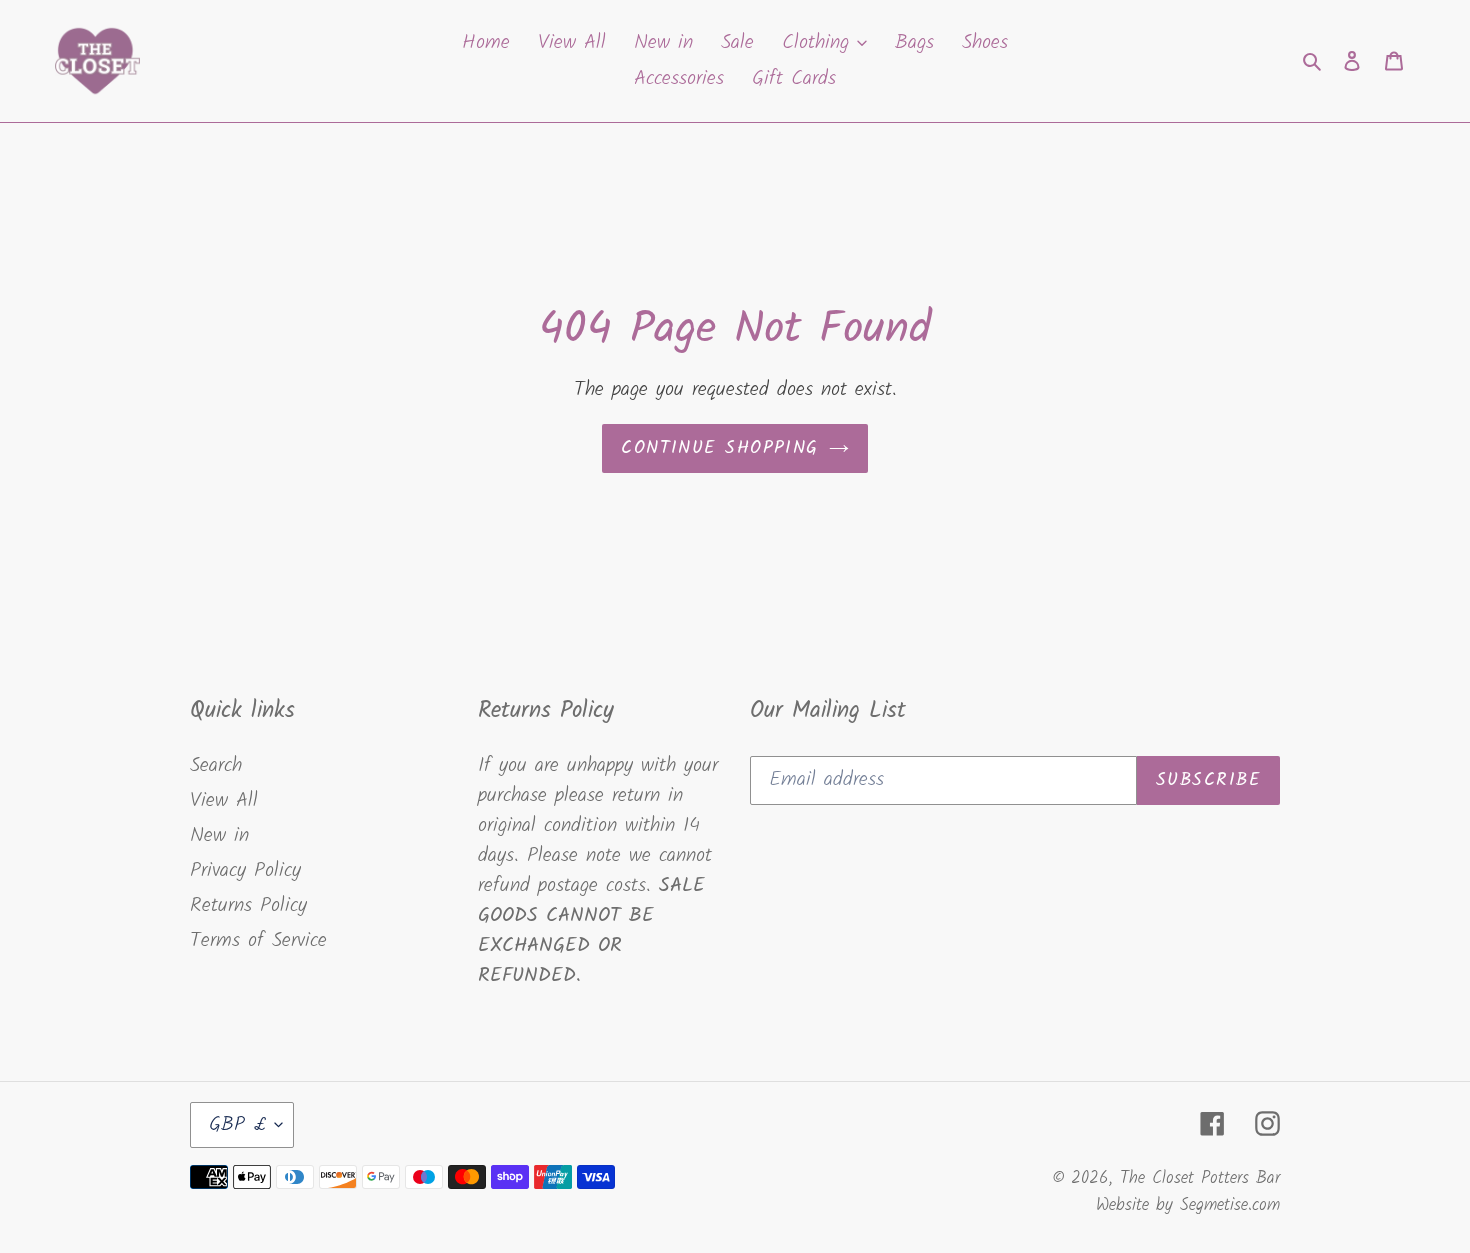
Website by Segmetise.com (1188, 1205)
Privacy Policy (245, 871)
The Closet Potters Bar (1200, 1178)
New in (219, 836)
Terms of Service (258, 941)
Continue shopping (719, 448)
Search (216, 766)
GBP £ (237, 1125)
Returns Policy (248, 906)
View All (224, 801)
